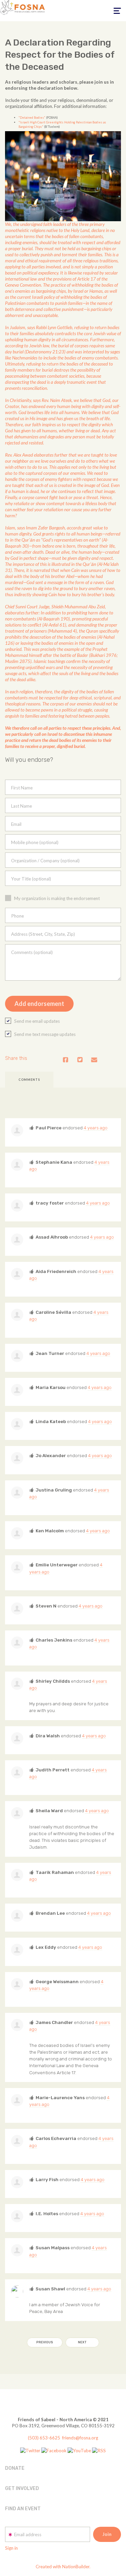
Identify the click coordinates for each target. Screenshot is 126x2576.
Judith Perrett (53, 1770)
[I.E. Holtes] (17, 2216)
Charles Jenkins (54, 1640)
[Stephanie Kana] (17, 1165)
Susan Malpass (53, 2248)
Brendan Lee (50, 1913)
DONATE (15, 2468)
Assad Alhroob (52, 1237)
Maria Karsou (51, 1387)
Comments (29, 1080)
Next (82, 2342)
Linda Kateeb (51, 1421)
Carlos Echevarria (56, 2138)
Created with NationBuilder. (63, 2567)
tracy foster (50, 1203)
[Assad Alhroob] (17, 1240)
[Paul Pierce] (17, 1130)
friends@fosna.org (80, 2438)
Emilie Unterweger (57, 1565)
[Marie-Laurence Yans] (17, 2100)
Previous (45, 2342)
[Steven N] (17, 1609)
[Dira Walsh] (17, 1738)
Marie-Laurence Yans (60, 2097)
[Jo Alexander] (17, 1458)
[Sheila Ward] (17, 1813)
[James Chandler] (17, 2025)
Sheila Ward (49, 1811)
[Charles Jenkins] (17, 1643)
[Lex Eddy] (17, 1950)
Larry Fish (47, 2179)
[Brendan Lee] (17, 1916)
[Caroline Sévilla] (17, 1315)
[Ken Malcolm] (17, 1533)
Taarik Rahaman (55, 1872)
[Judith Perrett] (17, 1772)
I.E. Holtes (47, 2213)
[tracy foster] (17, 1206)
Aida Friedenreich (56, 1271)
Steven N (46, 1606)
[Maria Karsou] (17, 1390)
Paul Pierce (49, 1128)
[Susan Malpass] (17, 2250)
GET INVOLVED (22, 2488)
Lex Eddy (46, 1947)
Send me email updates (37, 1021)
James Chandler (54, 2022)
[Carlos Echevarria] (17, 2141)
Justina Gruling (54, 1490)
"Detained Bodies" (32, 118)
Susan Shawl (50, 2289)
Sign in (11, 2548)
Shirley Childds (53, 1681)
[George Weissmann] (17, 1984)
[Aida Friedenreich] (17, 1274)
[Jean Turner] (17, 1356)
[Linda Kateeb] (17, 1424)
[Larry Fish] (17, 2182)
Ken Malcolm (50, 1531)
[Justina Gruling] (17, 1493)
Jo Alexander (51, 1455)
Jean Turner (50, 1353)
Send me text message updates (45, 1034)
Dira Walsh (48, 1736)
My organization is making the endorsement (57, 898)
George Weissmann (57, 1981)
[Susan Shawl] (17, 2291)
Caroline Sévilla (53, 1312)
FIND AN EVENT (23, 2509)
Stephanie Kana (54, 1162)
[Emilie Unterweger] (17, 1567)
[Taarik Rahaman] (17, 1875)
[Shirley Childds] (17, 1684)
